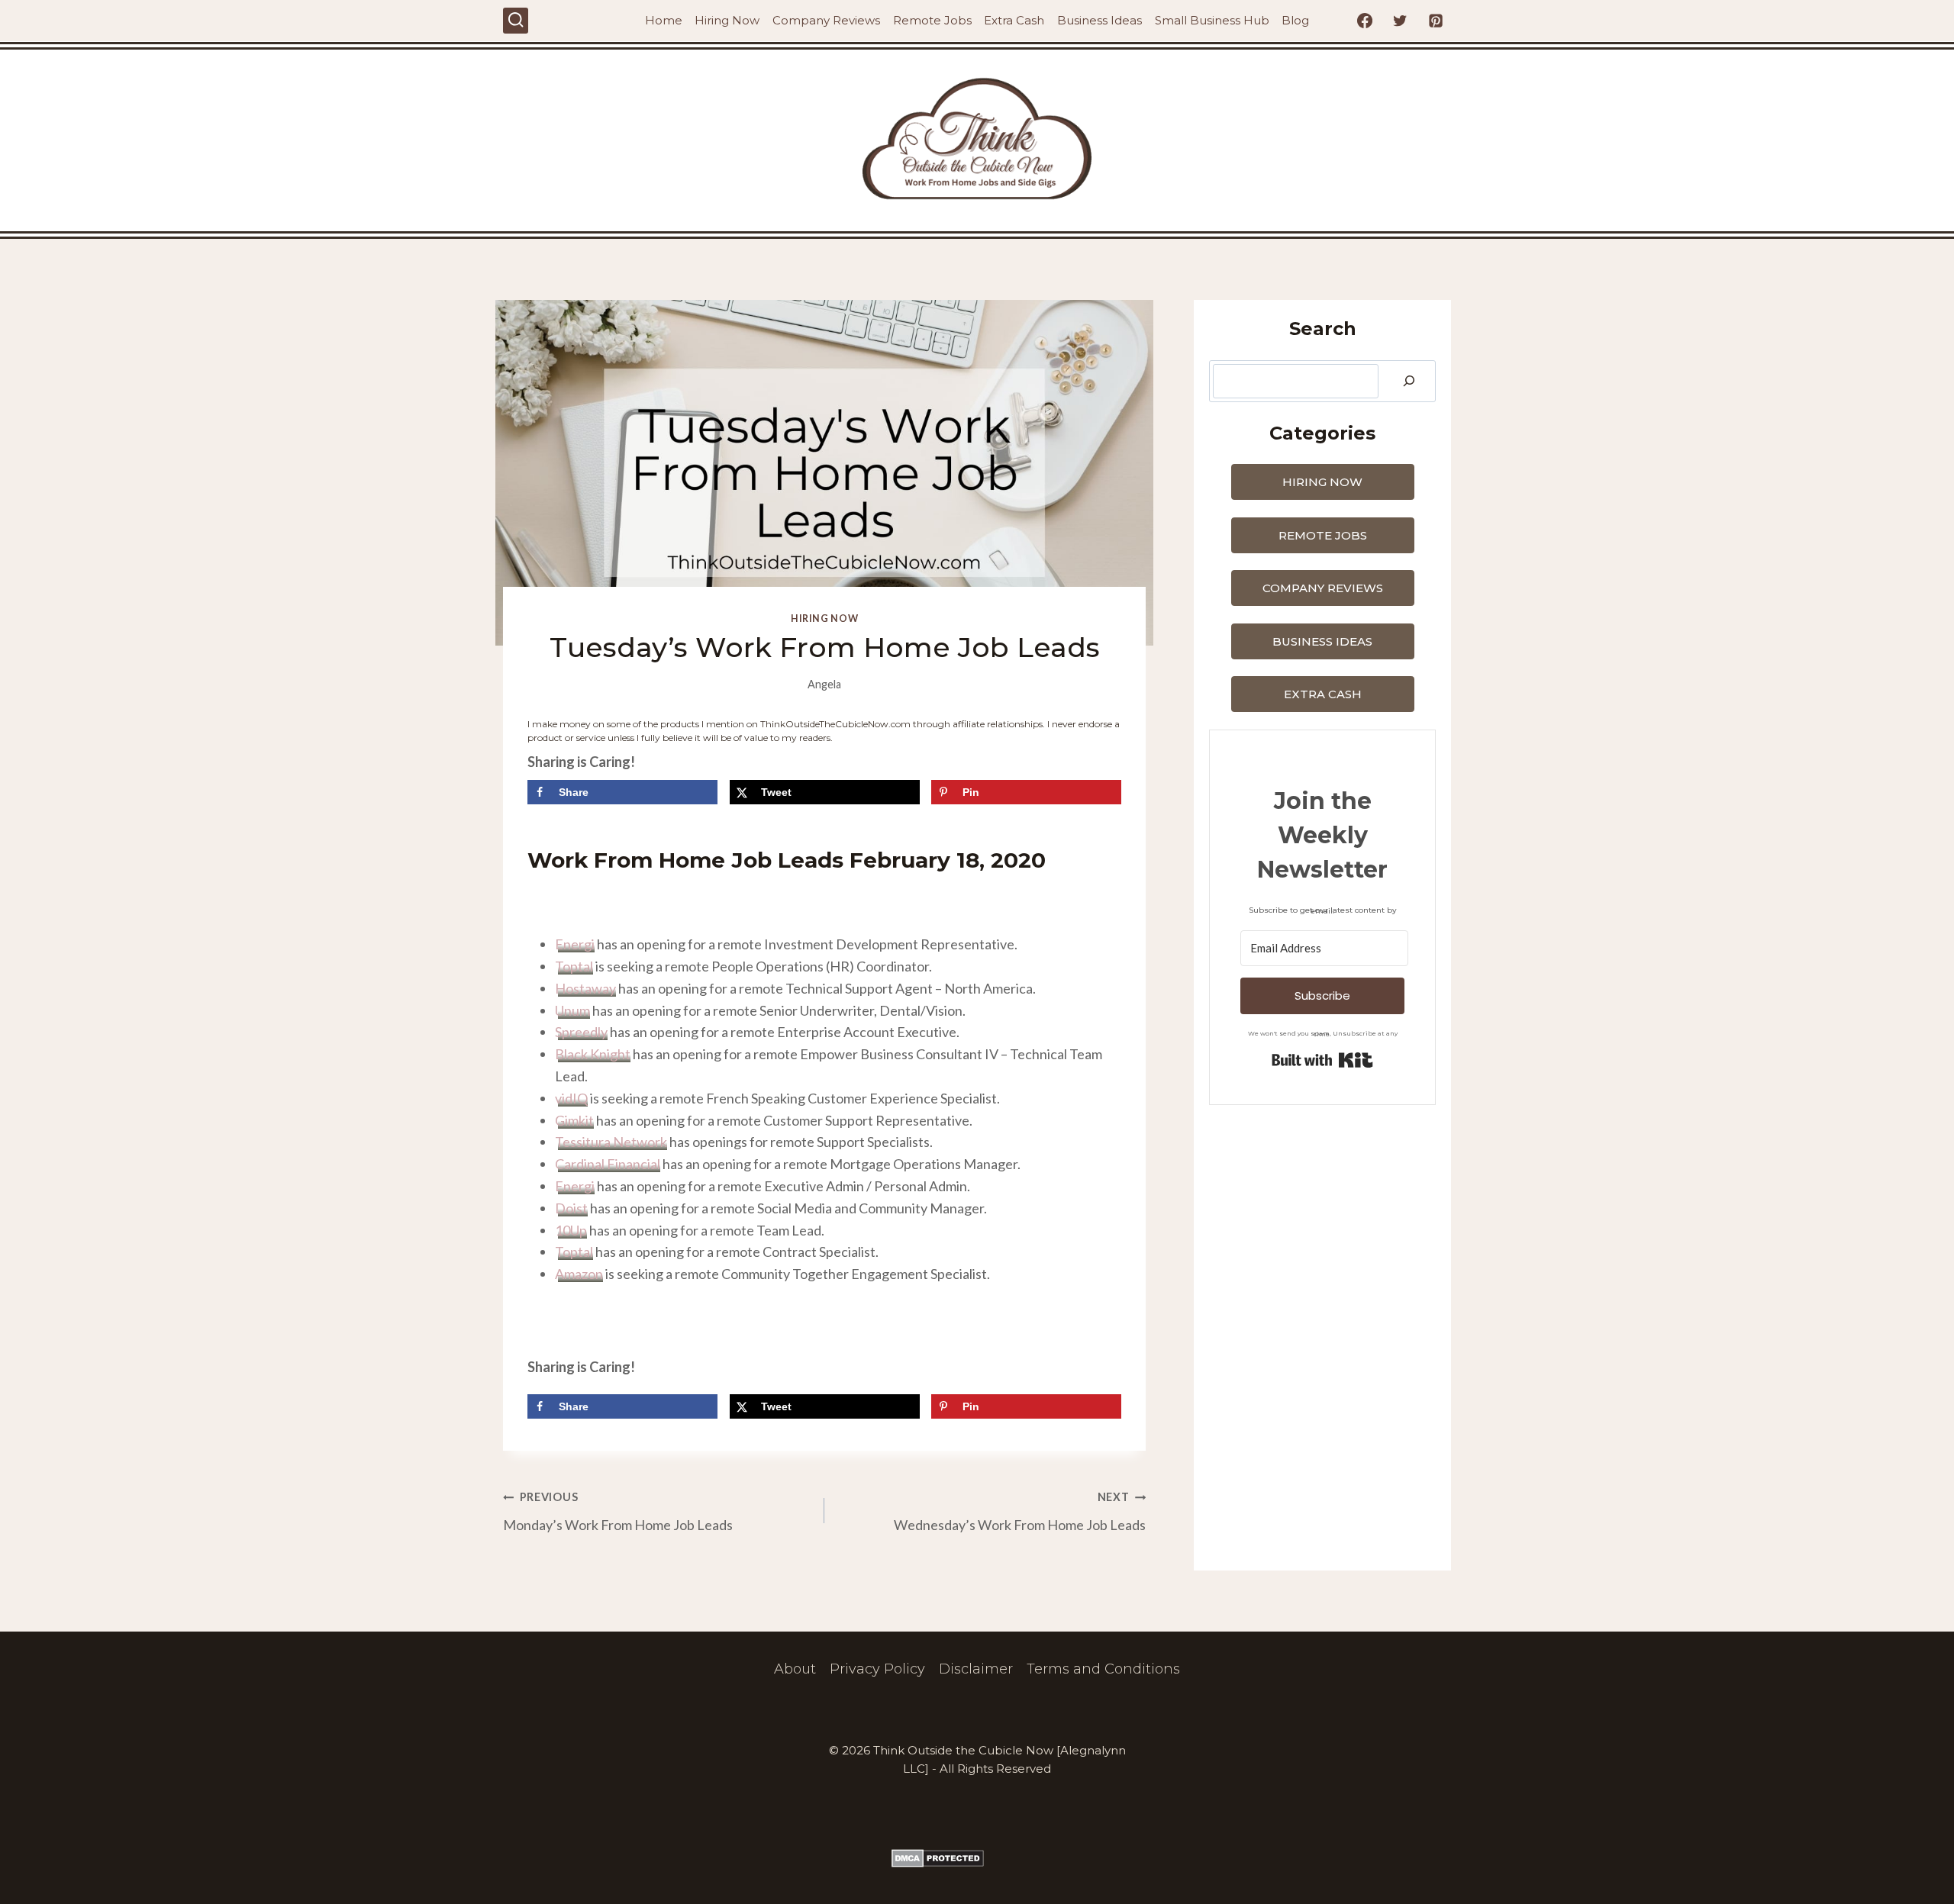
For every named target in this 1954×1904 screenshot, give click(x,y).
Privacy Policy (877, 1669)
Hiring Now (727, 20)
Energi (575, 944)
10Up (571, 1230)
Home (664, 20)
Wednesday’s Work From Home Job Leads (1020, 1512)
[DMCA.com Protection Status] (977, 1858)
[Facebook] (1365, 21)
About (795, 1669)
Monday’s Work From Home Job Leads (618, 1512)
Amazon (579, 1274)
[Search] (1409, 381)
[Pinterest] (1436, 21)
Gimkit (574, 1120)
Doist (571, 1208)
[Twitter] (1400, 21)
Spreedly (581, 1032)
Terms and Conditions (1103, 1669)
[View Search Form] (516, 20)
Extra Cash (1014, 20)
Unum (572, 1010)
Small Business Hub (1212, 20)
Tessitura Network (611, 1142)
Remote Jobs (932, 20)
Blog (1295, 20)
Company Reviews (826, 20)
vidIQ (571, 1098)
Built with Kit (1322, 1060)
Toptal (574, 966)
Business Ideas (1100, 20)
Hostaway (585, 988)
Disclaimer (976, 1669)
